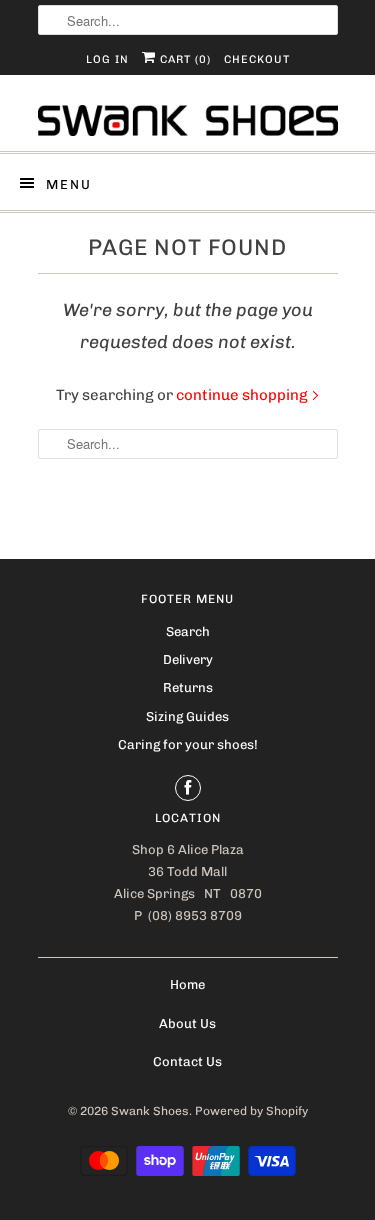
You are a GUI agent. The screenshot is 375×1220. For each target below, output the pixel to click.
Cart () (183, 59)
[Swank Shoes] (188, 120)
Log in (107, 59)
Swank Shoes (150, 1111)
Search (188, 631)
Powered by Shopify (251, 1111)
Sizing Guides (187, 716)
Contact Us (187, 1061)
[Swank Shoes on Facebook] (188, 788)
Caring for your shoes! (188, 744)
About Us (187, 1023)
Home (187, 984)
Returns (188, 687)
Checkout (257, 59)
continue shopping (243, 395)
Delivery (188, 659)
